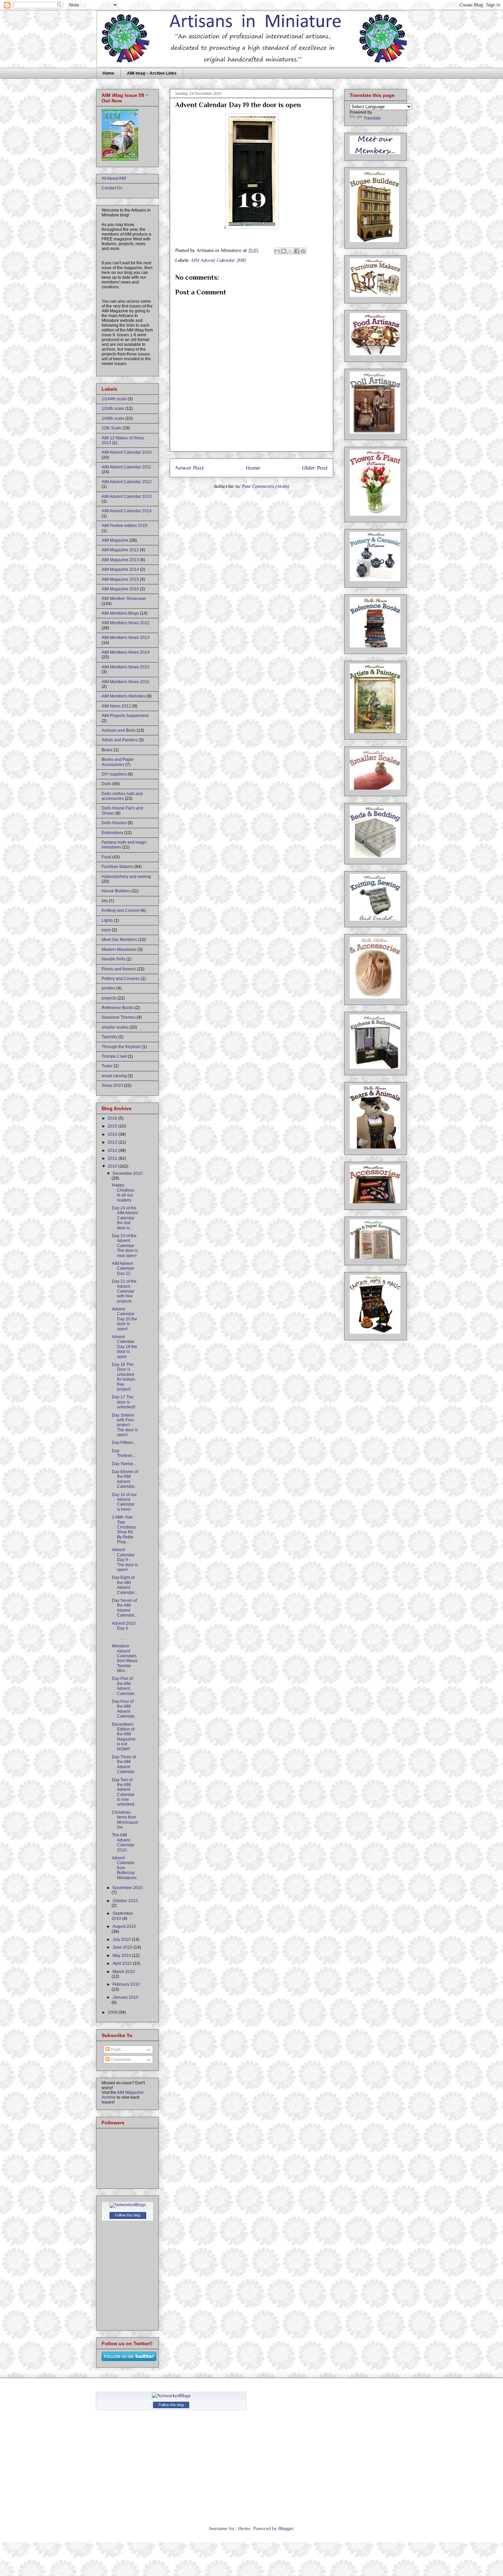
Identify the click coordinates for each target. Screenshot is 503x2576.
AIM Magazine (115, 540)
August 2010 (124, 1926)
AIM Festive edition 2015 (125, 526)
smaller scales (115, 1027)
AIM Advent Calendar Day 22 (123, 1268)
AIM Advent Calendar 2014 (127, 511)
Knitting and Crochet (121, 910)
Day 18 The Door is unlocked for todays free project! (124, 1377)
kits (105, 901)
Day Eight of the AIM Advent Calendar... (125, 1585)
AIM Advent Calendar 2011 (126, 467)
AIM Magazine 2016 (120, 589)
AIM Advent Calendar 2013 (127, 497)
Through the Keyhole (121, 1047)
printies (108, 988)
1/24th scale (113, 409)
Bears (107, 750)
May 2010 (122, 1956)
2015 (113, 1126)
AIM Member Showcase (124, 599)
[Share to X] (290, 251)
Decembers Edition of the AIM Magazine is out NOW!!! (124, 1737)
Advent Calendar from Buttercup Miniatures (124, 1868)
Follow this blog (128, 2215)
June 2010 (123, 1947)
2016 (113, 1118)
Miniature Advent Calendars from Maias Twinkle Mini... (125, 1658)
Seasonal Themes (119, 1017)
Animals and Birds (119, 730)
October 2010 (125, 1901)
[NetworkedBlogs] (128, 2205)
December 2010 (128, 1173)
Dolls (106, 784)
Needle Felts (113, 959)
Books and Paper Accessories (118, 762)
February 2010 (126, 1984)
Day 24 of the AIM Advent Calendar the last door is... (125, 1218)
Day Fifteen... (124, 1443)
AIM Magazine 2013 (120, 560)
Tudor (107, 1066)
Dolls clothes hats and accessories (122, 796)
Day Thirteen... (124, 1453)
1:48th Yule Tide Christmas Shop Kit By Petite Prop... (124, 1530)
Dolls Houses (114, 823)
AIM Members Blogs (120, 613)
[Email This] (277, 251)
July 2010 (122, 1939)
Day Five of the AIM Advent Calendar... (125, 1686)
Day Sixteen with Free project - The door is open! (125, 1425)
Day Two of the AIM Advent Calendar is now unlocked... (125, 1792)
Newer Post (190, 468)
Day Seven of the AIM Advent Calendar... (125, 1608)
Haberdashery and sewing (126, 877)
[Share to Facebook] (297, 251)
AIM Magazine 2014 (120, 569)
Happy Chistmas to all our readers (123, 1192)
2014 (113, 1134)
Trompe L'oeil (114, 1056)
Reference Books (118, 1008)
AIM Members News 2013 (126, 638)
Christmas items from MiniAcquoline (125, 1820)
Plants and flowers (119, 969)
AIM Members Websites (124, 696)
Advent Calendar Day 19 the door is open (125, 1347)
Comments (120, 2060)
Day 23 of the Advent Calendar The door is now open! (125, 1246)
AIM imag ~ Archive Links (152, 73)
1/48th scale (113, 418)
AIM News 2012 (116, 706)
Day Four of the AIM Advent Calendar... (125, 1709)
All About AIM (114, 178)
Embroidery (112, 833)
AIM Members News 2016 (126, 682)
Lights (107, 920)
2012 (113, 1151)
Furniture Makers (117, 867)
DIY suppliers (114, 774)
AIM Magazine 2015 (120, 579)
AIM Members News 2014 (126, 652)
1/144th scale (114, 399)
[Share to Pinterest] (303, 251)
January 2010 (125, 1997)
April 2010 (123, 1963)
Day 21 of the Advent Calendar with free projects (124, 1291)
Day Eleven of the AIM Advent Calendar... (125, 1479)
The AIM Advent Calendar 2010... (123, 1842)
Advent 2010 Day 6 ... (124, 1631)
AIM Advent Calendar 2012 (127, 482)
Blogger (286, 2528)
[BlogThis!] (284, 251)
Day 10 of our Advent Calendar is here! (124, 1502)
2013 (113, 1142)
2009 (113, 2012)
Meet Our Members (119, 940)
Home (108, 73)
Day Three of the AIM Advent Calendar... (125, 1764)
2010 (113, 1166)
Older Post (315, 468)
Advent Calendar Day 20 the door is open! (125, 1319)
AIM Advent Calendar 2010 (218, 260)
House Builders (116, 891)
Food (106, 857)
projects (109, 998)
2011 (113, 1158)
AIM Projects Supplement (125, 716)
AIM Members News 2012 (126, 623)
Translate (372, 118)
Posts (115, 2050)
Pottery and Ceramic (121, 979)
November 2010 (128, 1888)
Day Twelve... (124, 1464)
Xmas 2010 (112, 1085)
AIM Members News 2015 (126, 667)
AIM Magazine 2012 (120, 550)
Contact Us (112, 188)
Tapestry (109, 1037)
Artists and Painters (120, 740)
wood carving (114, 1076)
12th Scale (112, 428)
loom (106, 930)
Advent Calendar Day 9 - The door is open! (125, 1560)
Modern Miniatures (119, 950)
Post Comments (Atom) (266, 486)
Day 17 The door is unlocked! (124, 1402)
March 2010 (124, 1972)
